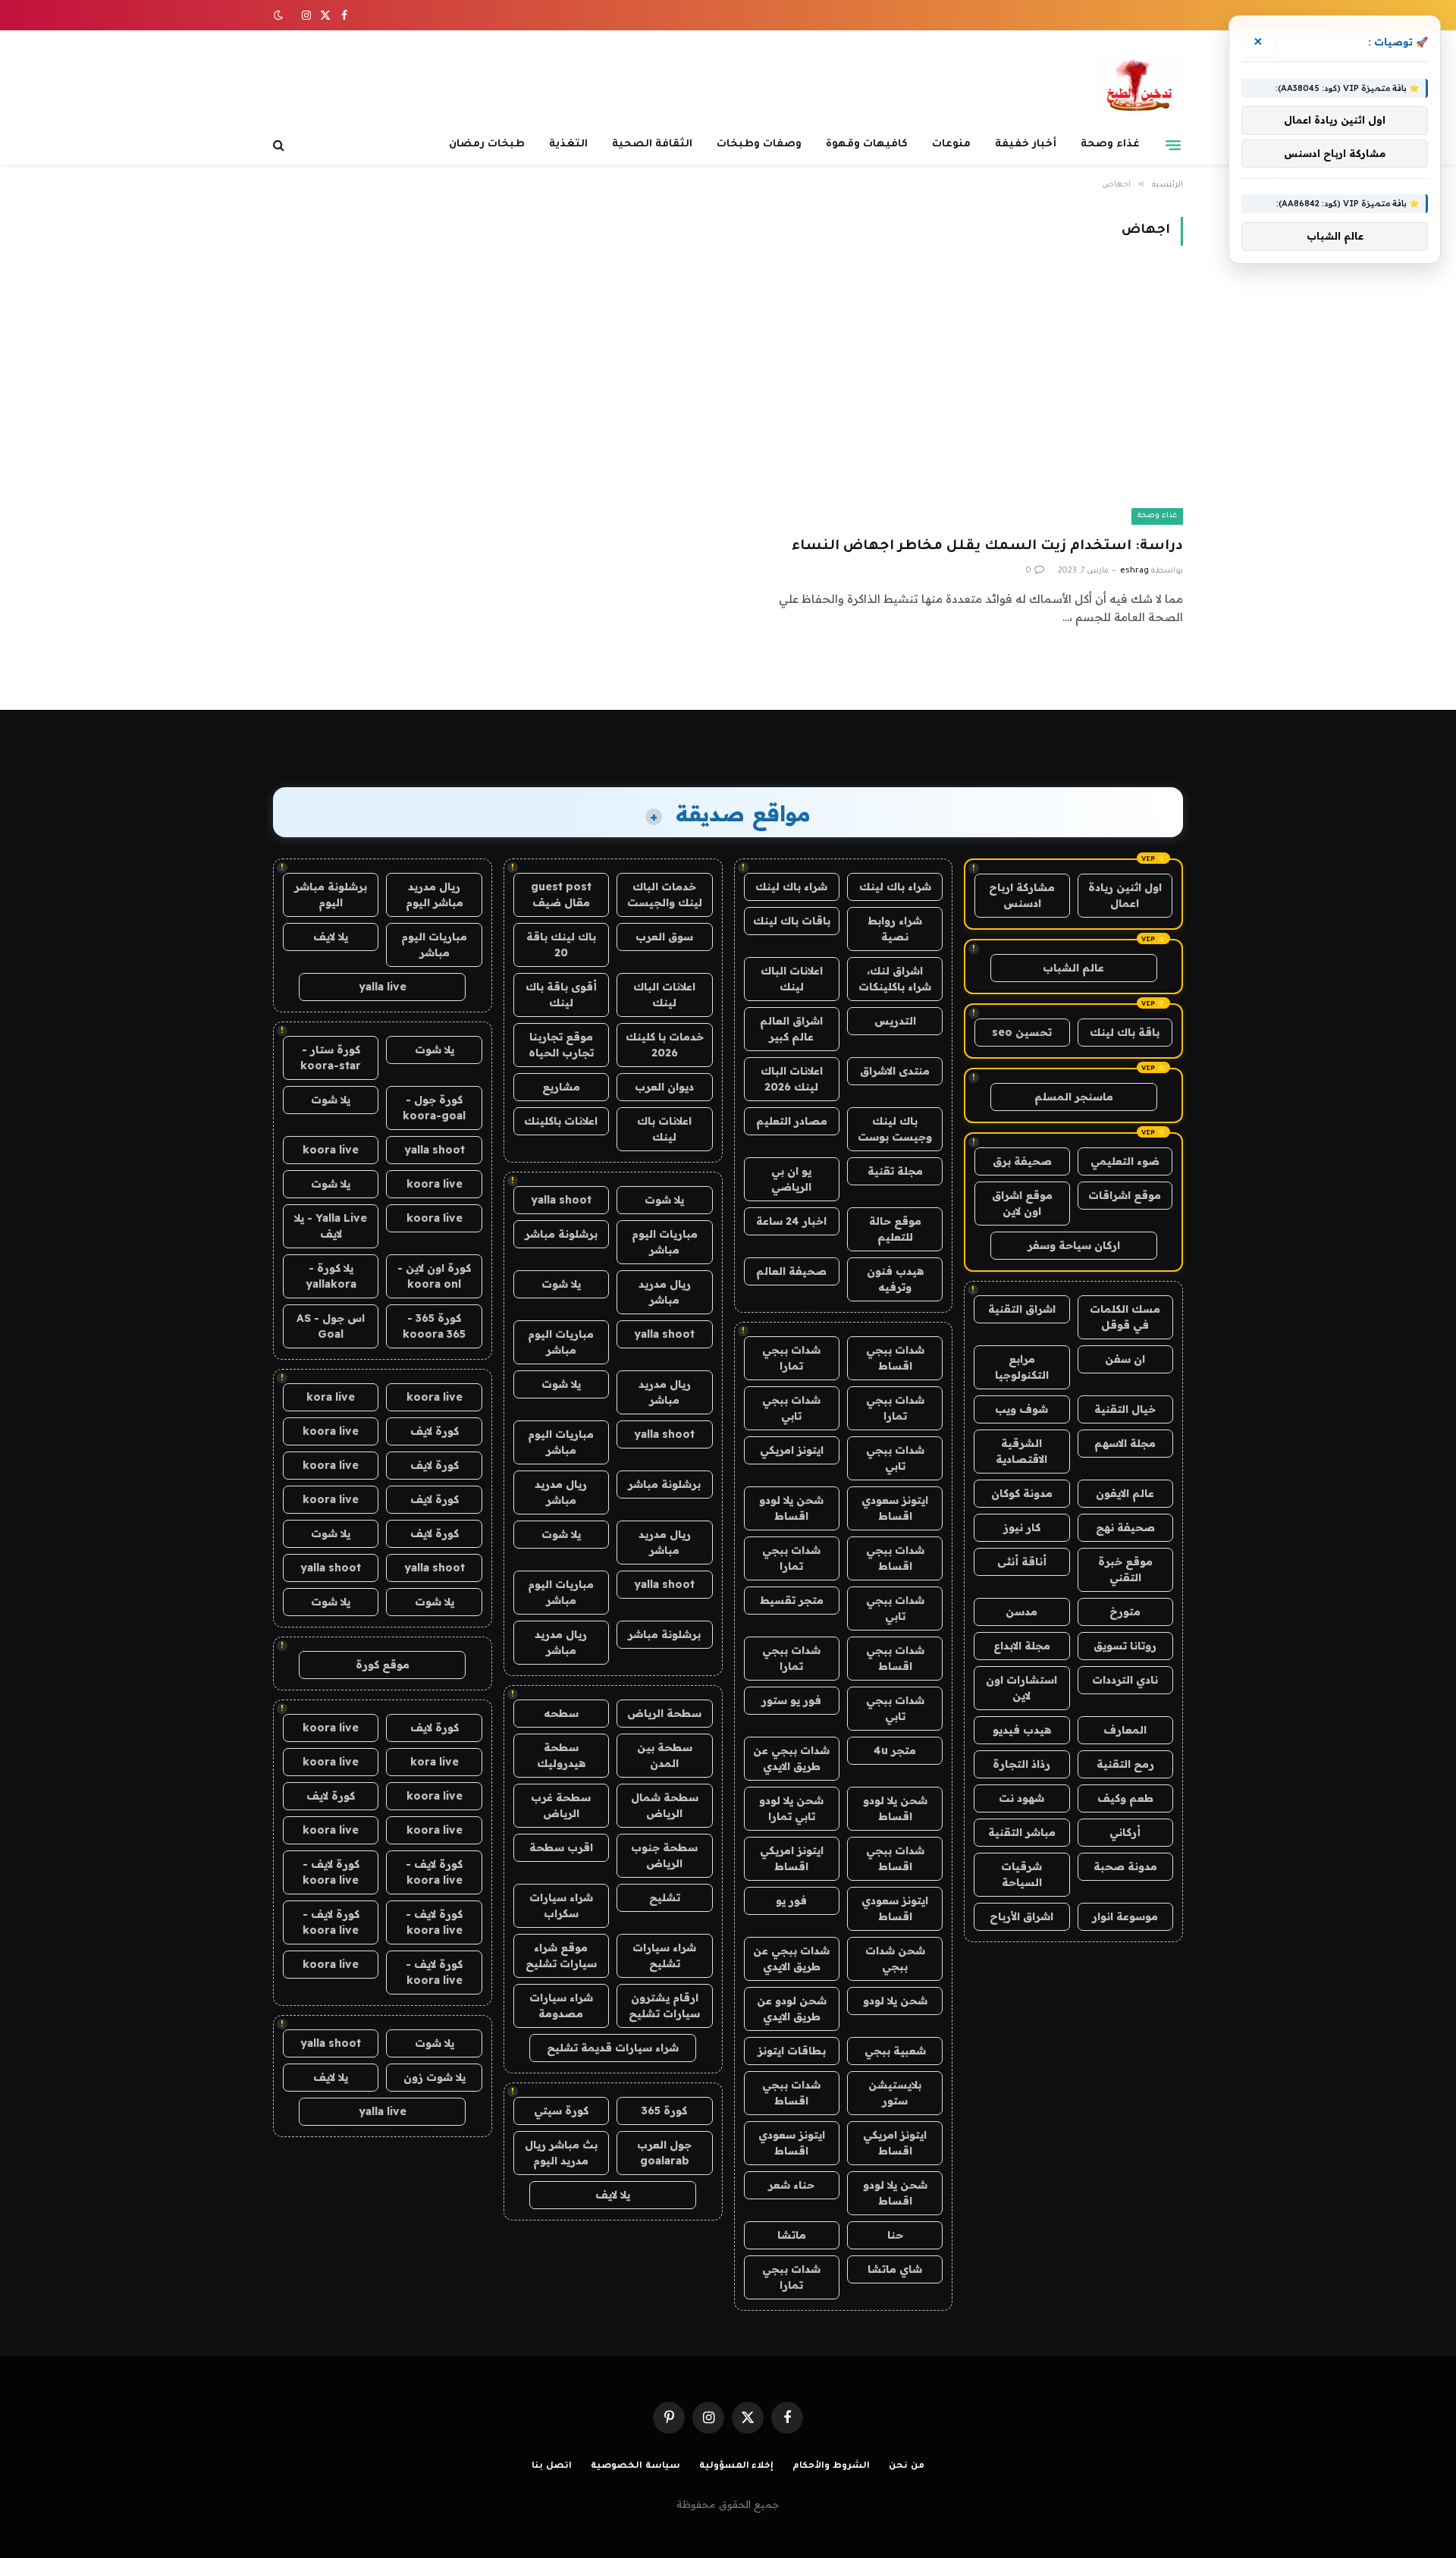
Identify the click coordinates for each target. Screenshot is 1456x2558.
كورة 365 (664, 2111)
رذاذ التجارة (1021, 1764)
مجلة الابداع (1022, 1646)
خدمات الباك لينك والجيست (665, 895)
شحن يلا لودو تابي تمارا (791, 1808)
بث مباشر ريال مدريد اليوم (561, 2153)
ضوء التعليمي (1125, 1161)
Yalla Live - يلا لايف (331, 1226)
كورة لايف (435, 1431)
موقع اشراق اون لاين (1022, 1203)
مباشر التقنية (1022, 1832)
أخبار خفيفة (1026, 144)
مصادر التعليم (792, 1121)
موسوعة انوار (1125, 1916)
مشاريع (561, 1087)
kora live (331, 1397)
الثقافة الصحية (652, 144)
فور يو (791, 1900)
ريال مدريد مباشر (665, 1292)
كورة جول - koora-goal (434, 1108)
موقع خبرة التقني (1125, 1569)
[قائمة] (1173, 145)
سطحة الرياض (664, 1713)
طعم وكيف (1125, 1798)
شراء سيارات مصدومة (561, 2006)
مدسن (1021, 1612)
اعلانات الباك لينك (792, 979)
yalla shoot (561, 1200)
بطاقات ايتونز (792, 2051)
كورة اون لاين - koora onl (434, 1276)
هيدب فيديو (1022, 1730)
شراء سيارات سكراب (561, 1905)
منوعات (951, 144)
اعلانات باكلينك (561, 1121)
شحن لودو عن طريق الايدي (792, 2009)
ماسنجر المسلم (1074, 1097)
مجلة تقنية (895, 1171)
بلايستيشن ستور (895, 2093)
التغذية (568, 144)
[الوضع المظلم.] (280, 15)
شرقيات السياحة (1021, 1874)
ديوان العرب (664, 1087)
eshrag (1134, 571)
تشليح (665, 1897)
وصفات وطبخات (759, 144)
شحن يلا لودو (895, 2001)
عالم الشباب (1073, 968)
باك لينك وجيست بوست (895, 1129)
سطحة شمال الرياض (665, 1805)
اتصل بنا (552, 2467)
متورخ (1125, 1612)
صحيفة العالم (791, 1271)
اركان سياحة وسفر (1074, 1245)
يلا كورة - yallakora (331, 1276)
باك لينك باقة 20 (561, 945)
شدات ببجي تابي (791, 1408)
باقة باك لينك (1125, 1032)
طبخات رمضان (487, 144)
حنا (895, 2235)
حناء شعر (791, 2185)
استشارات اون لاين (1021, 1688)
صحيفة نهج (1125, 1527)
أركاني (1125, 1832)
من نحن (907, 2467)
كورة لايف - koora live (434, 1872)
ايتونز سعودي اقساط (895, 1508)
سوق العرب (664, 937)
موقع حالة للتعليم (895, 1229)
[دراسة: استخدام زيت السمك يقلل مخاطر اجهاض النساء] (962, 400)
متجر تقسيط (792, 1600)
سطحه (561, 1713)
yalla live (383, 987)
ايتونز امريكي (792, 1450)
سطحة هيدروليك (561, 1755)
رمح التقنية (1125, 1764)
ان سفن (1125, 1359)
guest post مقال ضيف (561, 895)
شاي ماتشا (895, 2269)
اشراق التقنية (1022, 1309)
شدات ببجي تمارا (791, 1358)
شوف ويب (1021, 1409)
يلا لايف (613, 2195)
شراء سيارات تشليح (664, 1955)
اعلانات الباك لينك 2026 (792, 1079)
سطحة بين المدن (665, 1755)
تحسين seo (1022, 1032)
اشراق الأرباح (1021, 1916)
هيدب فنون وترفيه (895, 1279)
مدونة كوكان (1022, 1493)
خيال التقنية (1125, 1409)
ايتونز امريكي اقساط (792, 1858)
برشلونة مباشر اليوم (331, 895)
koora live (331, 1150)
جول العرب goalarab (664, 2153)
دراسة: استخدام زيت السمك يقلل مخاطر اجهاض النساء (987, 547)
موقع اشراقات (1125, 1195)
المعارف (1125, 1730)
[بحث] (280, 145)
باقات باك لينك (792, 921)
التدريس (895, 1021)
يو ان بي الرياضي (791, 1179)
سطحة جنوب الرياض (664, 1855)
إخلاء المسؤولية (737, 2467)
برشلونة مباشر (561, 1234)
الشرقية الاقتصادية (1021, 1451)
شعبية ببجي (895, 2051)
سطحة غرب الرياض (561, 1805)
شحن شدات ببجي (895, 1959)
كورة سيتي (561, 2111)
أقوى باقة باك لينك (561, 995)
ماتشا (792, 2235)
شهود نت (1021, 1798)
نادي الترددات (1125, 1680)
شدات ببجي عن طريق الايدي (791, 1758)
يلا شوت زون (435, 2077)
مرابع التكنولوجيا (1022, 1367)
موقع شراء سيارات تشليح (561, 1955)
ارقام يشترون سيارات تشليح (664, 2006)
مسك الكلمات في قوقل (1125, 1317)
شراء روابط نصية (895, 929)
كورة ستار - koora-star (331, 1058)
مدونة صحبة (1125, 1866)
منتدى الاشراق (895, 1071)
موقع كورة (383, 1665)
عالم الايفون (1125, 1493)
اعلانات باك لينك (664, 1129)
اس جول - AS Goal (331, 1326)
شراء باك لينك (895, 887)
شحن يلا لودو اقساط (791, 1508)
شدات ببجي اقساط (895, 1358)
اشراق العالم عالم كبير (791, 1029)
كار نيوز (1022, 1527)
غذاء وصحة (1110, 144)
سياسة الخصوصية (635, 2467)
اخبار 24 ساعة (791, 1221)
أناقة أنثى (1022, 1561)
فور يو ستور (791, 1700)
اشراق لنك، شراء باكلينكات (895, 979)
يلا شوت (664, 1200)
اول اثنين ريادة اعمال (1125, 895)
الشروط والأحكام (831, 2467)
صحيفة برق (1022, 1161)
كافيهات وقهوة (867, 144)
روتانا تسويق (1125, 1646)
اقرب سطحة (561, 1847)
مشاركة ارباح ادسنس (1022, 895)
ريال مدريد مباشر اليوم (435, 895)
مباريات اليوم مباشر (665, 1242)
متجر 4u (895, 1750)
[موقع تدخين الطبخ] (1139, 85)
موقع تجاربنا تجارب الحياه (561, 1045)
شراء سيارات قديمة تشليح (613, 2048)
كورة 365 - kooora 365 (434, 1326)
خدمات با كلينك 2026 (665, 1045)
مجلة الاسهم (1125, 1443)
